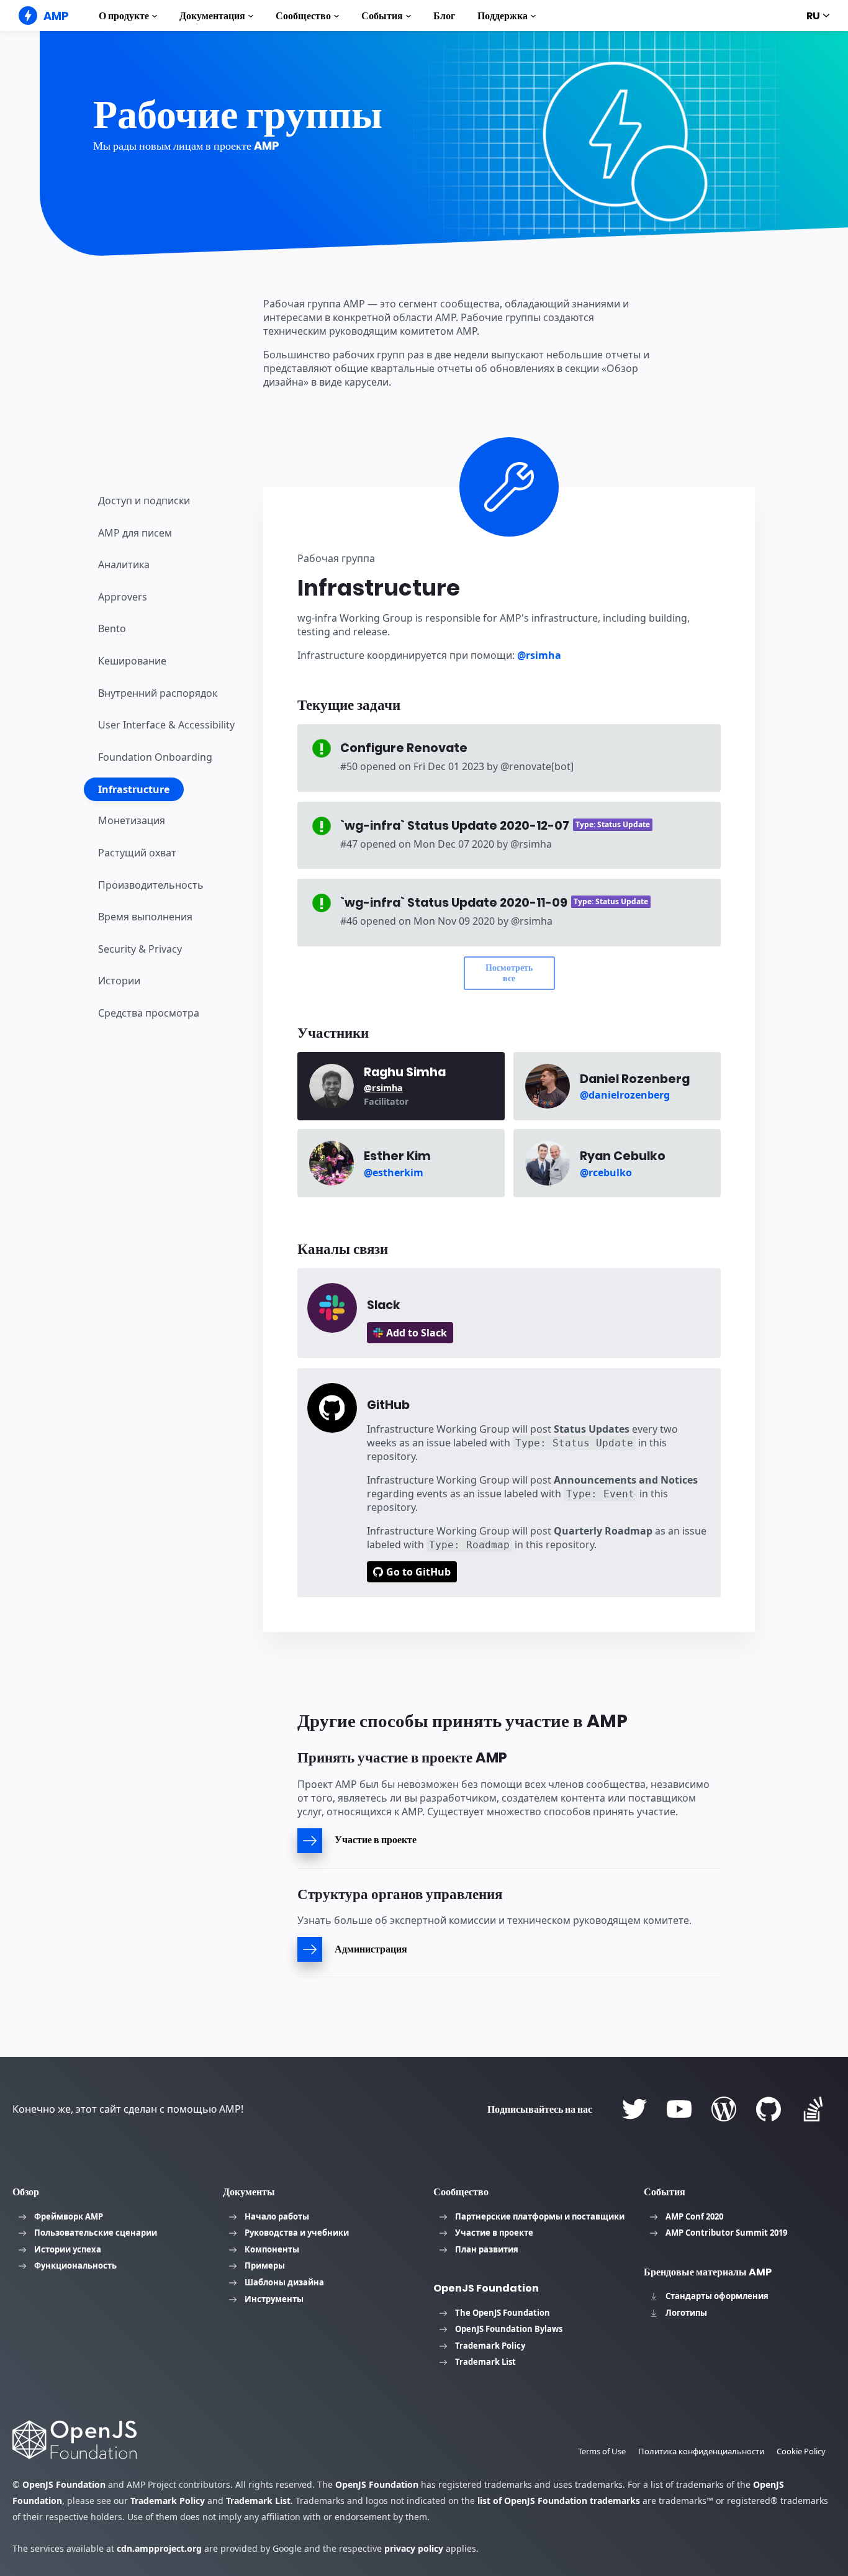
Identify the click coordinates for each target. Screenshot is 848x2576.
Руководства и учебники (297, 2233)
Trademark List (485, 2362)
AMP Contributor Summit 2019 (726, 2233)
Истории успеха (68, 2249)
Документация (212, 16)
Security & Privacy (140, 948)
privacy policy (414, 2548)
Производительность (151, 884)
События (382, 16)
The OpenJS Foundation (503, 2313)
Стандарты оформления (717, 2296)
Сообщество (303, 16)
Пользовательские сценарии (96, 2233)
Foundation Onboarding (155, 757)
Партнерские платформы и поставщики (540, 2216)
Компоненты (272, 2249)
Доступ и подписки (144, 501)
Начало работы (277, 2216)
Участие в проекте (494, 2233)
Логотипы (686, 2313)
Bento (112, 628)
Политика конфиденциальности (701, 2451)
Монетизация (132, 820)
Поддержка (503, 16)
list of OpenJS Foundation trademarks (559, 2501)
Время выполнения (145, 917)
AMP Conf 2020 (694, 2216)
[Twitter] (634, 2109)
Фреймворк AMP (69, 2216)
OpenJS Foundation (64, 2484)
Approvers (123, 597)
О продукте (124, 16)
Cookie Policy (801, 2451)
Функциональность (75, 2265)
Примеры (265, 2265)
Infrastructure (134, 789)
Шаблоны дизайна (284, 2282)
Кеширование (132, 661)
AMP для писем (135, 532)
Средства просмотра (149, 1013)
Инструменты (274, 2299)
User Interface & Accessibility (166, 725)
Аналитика (124, 565)
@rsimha (539, 655)
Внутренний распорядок (158, 692)
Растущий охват (137, 853)
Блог (444, 16)
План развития (487, 2249)
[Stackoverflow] (813, 2109)
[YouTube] (679, 2109)
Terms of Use (602, 2451)
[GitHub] (769, 2109)
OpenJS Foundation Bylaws (509, 2329)
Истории (119, 981)
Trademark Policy (490, 2346)
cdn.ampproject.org (159, 2548)
